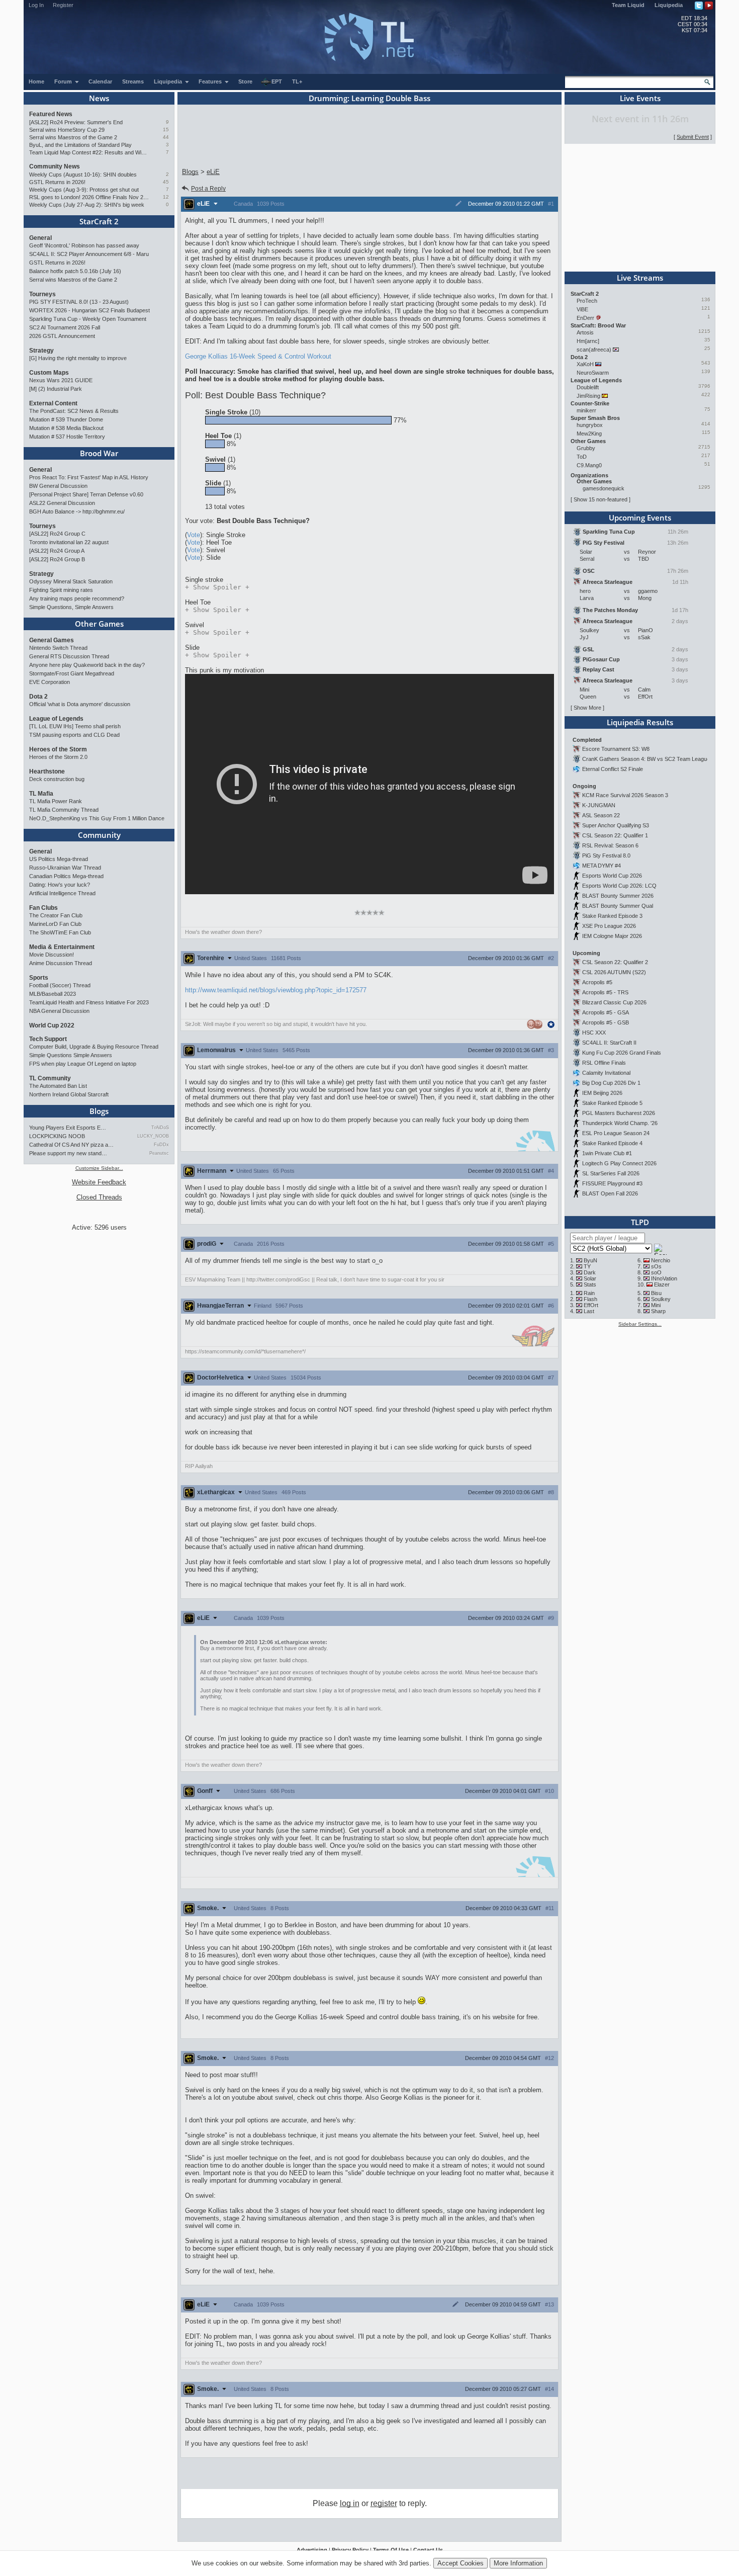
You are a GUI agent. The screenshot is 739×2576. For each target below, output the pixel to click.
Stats (590, 1284)
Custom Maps (49, 373)
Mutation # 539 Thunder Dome (66, 419)
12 (166, 197)
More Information (518, 2563)
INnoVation (664, 1278)
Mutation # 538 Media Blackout (66, 428)
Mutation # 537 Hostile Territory (67, 437)
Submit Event (693, 137)
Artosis (585, 332)
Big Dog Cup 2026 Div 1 (611, 1083)
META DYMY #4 (602, 866)
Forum (64, 81)
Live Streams (640, 278)
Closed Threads (99, 1197)
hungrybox (590, 425)
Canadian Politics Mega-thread (66, 876)
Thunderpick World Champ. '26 (620, 1123)
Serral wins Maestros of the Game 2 (73, 137)
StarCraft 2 (99, 221)
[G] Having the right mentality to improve (78, 358)
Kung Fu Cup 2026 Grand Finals (622, 1053)
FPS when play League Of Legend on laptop (83, 1064)
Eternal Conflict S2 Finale (613, 769)
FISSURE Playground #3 (612, 1183)
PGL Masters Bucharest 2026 (619, 1113)
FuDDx (161, 1145)
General (40, 238)
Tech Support (48, 1039)
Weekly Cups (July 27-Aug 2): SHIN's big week (87, 205)
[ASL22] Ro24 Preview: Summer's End (76, 122)
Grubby (586, 448)
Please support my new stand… (68, 1153)
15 (166, 130)
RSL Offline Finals (604, 1063)
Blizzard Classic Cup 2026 (614, 1002)
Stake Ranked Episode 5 (612, 1103)
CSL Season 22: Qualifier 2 (615, 962)
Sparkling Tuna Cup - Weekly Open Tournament (88, 319)
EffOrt (591, 1305)
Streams (133, 81)
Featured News (51, 114)
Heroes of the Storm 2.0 (58, 757)
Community (99, 835)
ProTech (587, 301)
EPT (277, 81)
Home (36, 81)
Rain (589, 1293)
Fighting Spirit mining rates (61, 590)
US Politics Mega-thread (59, 859)
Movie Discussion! (52, 955)
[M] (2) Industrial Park (56, 389)
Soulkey (661, 1299)
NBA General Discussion (59, 1011)
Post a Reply (208, 189)
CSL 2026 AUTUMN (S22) (614, 972)
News (99, 98)
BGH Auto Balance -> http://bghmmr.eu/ (77, 511)
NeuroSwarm (593, 373)
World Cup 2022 (52, 1025)
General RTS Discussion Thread (69, 656)
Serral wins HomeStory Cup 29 (67, 130)
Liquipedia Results (640, 722)
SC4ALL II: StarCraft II (609, 1043)
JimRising (588, 396)
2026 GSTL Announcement (62, 336)
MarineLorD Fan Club (55, 924)
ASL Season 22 (601, 815)
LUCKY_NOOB (153, 1136)
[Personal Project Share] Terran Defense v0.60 (86, 494)
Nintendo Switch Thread (58, 648)
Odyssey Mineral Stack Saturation (71, 581)
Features (211, 81)
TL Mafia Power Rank (56, 801)
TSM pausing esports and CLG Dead (74, 735)
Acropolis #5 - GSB (606, 1022)
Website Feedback (99, 1182)
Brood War (99, 453)
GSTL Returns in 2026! (57, 182)
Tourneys (42, 294)
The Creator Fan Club (56, 915)
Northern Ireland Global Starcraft (69, 1094)
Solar (590, 1278)
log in (350, 2503)
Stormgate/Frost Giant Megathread (72, 673)
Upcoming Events (640, 518)
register (384, 2503)
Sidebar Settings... (640, 1324)
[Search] (707, 82)
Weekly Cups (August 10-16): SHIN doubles (83, 175)
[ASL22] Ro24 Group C (57, 534)
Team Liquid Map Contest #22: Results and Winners (89, 152)
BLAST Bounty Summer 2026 (618, 896)
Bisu (656, 1293)
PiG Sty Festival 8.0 (606, 855)
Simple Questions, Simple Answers (71, 607)
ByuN (590, 1260)
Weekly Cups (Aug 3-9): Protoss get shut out (84, 190)
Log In (36, 5)
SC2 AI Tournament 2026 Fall (65, 327)
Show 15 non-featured (601, 499)
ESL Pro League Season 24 (616, 1133)
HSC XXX (594, 1033)
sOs (656, 1266)
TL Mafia (41, 794)
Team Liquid (628, 5)
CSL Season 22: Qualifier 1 (615, 835)
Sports (39, 978)
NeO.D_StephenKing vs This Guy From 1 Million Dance (97, 818)
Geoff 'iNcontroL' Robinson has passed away (84, 245)
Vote (194, 535)
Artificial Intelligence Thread (62, 893)
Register (63, 5)
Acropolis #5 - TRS (605, 992)
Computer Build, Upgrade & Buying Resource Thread (94, 1047)
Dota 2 (38, 697)
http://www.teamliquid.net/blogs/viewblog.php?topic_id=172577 (276, 990)
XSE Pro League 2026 (609, 926)
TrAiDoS (160, 1128)
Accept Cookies (460, 2563)
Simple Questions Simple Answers (71, 1055)
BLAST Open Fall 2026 (610, 1193)
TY (587, 1266)
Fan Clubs (43, 908)
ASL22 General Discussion (62, 503)
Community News (55, 166)
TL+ (297, 81)
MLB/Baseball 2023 (53, 994)
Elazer (662, 1284)
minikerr (586, 410)
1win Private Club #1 (607, 1153)
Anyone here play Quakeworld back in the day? (87, 665)
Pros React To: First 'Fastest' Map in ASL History (89, 477)
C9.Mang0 (589, 465)
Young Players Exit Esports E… (68, 1128)
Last (589, 1311)
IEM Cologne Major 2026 (612, 936)
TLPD (640, 1222)
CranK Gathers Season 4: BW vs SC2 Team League (646, 759)
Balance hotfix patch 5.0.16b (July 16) (75, 271)
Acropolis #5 (597, 982)
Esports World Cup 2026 (612, 876)
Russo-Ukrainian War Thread (65, 868)
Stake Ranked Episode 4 (612, 1143)
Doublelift (588, 387)
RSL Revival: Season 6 (610, 845)
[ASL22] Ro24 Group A (57, 551)
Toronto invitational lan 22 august (69, 542)
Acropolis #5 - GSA (606, 1012)
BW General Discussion (58, 486)
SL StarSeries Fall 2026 (611, 1173)
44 (166, 137)
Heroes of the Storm (58, 749)
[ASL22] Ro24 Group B (57, 559)
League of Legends (56, 719)
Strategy (41, 351)
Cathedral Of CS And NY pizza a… (71, 1145)
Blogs (99, 1111)
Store (245, 81)
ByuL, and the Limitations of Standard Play (80, 145)
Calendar (100, 81)
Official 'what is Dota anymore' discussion (80, 704)
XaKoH (585, 364)
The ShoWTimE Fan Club (60, 932)
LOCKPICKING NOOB (57, 1136)
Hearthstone (47, 771)
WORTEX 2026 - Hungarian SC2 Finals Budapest (89, 310)
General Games (52, 640)
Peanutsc (159, 1153)
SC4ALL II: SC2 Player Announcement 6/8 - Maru (89, 254)
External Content (53, 403)
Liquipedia (669, 5)
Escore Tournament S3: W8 (616, 749)
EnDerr (585, 318)
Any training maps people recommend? (77, 598)
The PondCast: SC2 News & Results (74, 411)
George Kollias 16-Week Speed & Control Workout (258, 356)
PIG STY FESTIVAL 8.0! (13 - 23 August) (79, 302)
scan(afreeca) (594, 350)
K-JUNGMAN (599, 805)
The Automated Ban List (58, 1086)
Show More (587, 708)
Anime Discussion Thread (61, 963)
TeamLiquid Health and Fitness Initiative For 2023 (89, 1002)
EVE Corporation (50, 682)
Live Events (640, 98)
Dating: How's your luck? (60, 885)
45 (166, 182)
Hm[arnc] (588, 341)
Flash (590, 1299)
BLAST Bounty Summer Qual (618, 906)
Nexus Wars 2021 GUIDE (61, 380)
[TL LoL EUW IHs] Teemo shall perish (75, 726)
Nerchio (661, 1260)
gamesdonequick (604, 488)
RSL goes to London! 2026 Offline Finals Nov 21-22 (89, 197)
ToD (582, 457)
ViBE (582, 309)
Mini (656, 1305)
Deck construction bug (57, 779)
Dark (590, 1272)
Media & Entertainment (62, 947)
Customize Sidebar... (99, 1168)
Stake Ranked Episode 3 (612, 916)
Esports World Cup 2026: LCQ (619, 886)
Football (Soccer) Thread (60, 985)
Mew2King (589, 434)
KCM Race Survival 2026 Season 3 (625, 795)
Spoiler (217, 587)
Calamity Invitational (606, 1073)
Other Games (99, 624)
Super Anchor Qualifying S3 (616, 825)
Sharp (658, 1311)
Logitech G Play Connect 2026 (619, 1163)
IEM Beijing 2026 (602, 1093)
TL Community (50, 1078)
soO (656, 1272)
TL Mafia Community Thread (64, 810)
